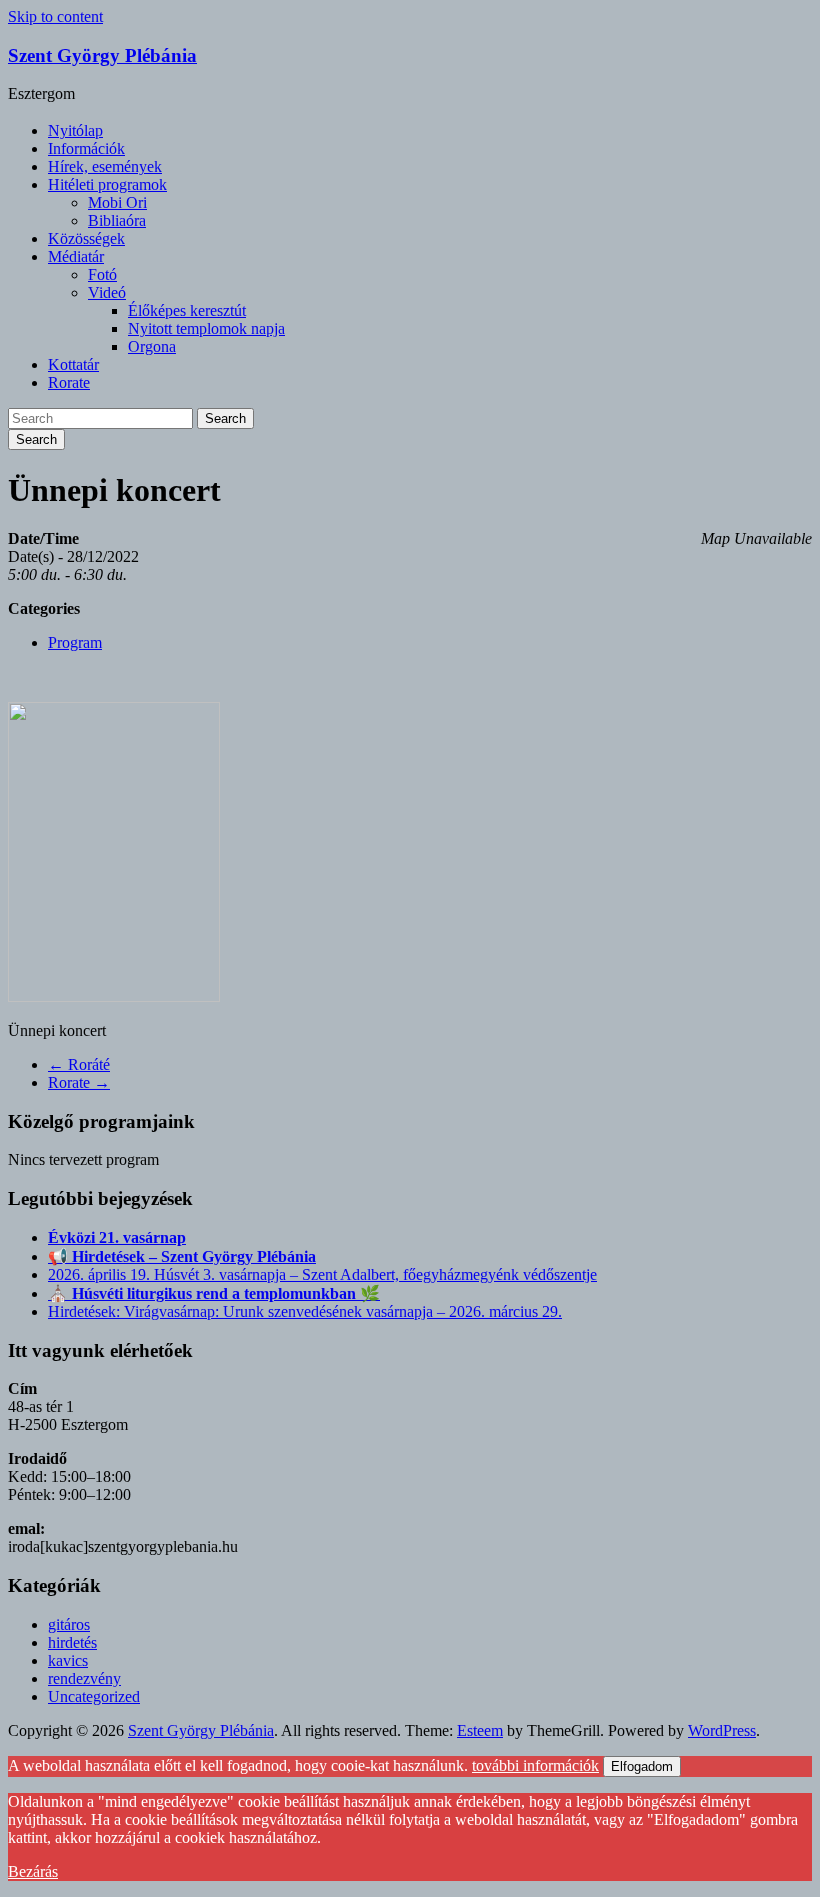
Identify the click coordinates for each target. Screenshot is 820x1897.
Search (225, 418)
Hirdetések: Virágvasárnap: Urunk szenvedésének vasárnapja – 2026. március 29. (305, 1311)
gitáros (69, 1624)
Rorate (69, 382)
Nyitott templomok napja (206, 328)
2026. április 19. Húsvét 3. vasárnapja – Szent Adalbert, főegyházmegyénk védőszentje (322, 1274)
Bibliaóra (117, 220)
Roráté (79, 1064)
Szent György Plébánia (102, 55)
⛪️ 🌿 (214, 1293)
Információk (86, 148)
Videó (107, 292)
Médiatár (76, 256)
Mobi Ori (117, 202)
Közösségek (86, 238)
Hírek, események (105, 166)
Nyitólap (75, 130)
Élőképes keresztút (187, 310)
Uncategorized (94, 1696)
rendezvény (84, 1678)
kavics (68, 1660)
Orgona (152, 346)
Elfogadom (642, 1766)
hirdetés (72, 1642)
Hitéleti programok (107, 184)
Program (75, 642)
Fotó (102, 274)
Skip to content (55, 16)
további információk (535, 1765)
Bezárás (33, 1871)
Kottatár (73, 364)
